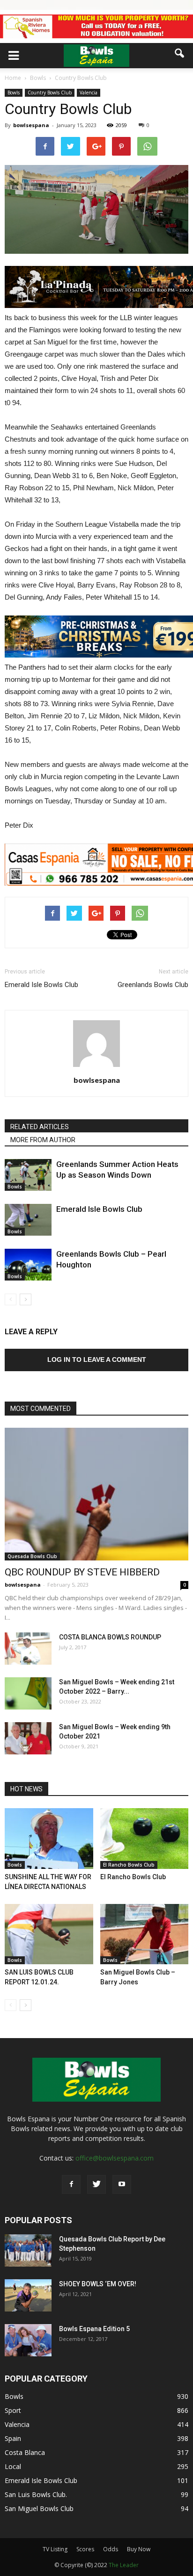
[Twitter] (96, 2184)
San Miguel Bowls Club (39, 2508)
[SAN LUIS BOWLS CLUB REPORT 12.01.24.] (49, 1934)
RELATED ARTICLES (40, 1127)
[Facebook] (71, 2184)
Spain (13, 2438)
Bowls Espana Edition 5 (94, 2329)
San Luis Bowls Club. (37, 2494)
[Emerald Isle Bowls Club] (28, 1220)
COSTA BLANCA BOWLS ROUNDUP (110, 1637)
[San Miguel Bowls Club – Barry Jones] (145, 1934)
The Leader (124, 2565)
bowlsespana (31, 125)
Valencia (89, 93)
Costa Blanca (25, 2452)
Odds (111, 2549)
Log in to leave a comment (97, 1360)
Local (13, 2466)
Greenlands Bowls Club (153, 985)
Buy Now (139, 2549)
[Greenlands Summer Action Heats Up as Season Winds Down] (28, 1175)
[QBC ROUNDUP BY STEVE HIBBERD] (96, 1494)
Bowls (14, 93)
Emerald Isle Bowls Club (41, 985)
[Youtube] (122, 2184)
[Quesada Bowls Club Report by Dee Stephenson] (28, 2250)
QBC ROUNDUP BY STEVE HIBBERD (82, 1572)
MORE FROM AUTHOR (43, 1140)
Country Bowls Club (50, 93)
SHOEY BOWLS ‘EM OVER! (98, 2284)
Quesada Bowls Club (32, 1556)
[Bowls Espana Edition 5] (28, 2340)
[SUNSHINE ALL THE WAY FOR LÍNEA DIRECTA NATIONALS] (49, 1839)
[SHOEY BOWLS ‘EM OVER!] (28, 2295)
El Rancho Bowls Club (129, 1865)
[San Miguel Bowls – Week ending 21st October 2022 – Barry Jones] (28, 1693)
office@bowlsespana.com (115, 2158)
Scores (85, 2549)
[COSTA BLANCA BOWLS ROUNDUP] (28, 1649)
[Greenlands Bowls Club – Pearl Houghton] (28, 1265)
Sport (13, 2410)
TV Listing (55, 2549)
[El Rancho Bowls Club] (145, 1839)
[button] (180, 53)
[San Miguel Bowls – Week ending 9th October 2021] (28, 1738)
